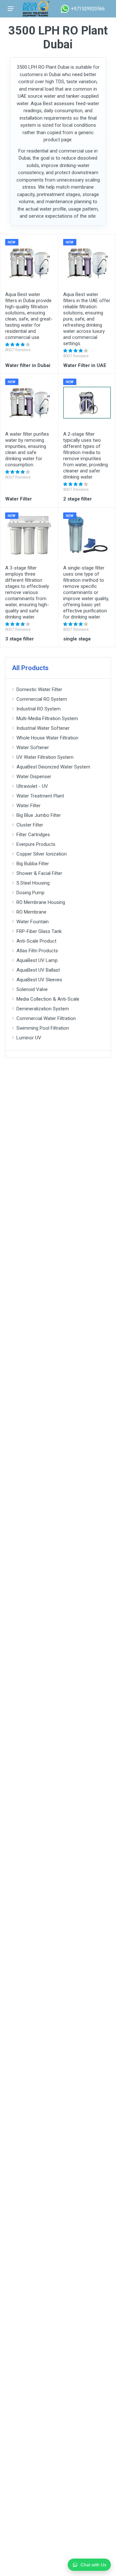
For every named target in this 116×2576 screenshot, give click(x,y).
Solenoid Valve (32, 989)
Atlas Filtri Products (37, 951)
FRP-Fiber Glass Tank (39, 931)
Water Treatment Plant (40, 796)
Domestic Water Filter (39, 689)
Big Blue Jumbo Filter (39, 815)
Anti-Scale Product (36, 941)
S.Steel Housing (33, 883)
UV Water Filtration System (45, 757)
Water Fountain (33, 922)
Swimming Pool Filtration (43, 1028)
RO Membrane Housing (41, 902)
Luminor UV (29, 1038)
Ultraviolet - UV (32, 786)
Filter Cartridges (33, 835)
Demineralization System (43, 1009)
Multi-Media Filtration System (47, 718)
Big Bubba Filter (33, 864)
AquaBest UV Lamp (37, 960)
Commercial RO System (42, 699)
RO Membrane (31, 912)
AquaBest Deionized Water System (53, 767)
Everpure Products (36, 844)
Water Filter (29, 806)
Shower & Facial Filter (39, 873)
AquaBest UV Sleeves (39, 980)
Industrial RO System (39, 709)
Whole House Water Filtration (47, 738)
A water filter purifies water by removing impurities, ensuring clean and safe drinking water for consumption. (27, 449)
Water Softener (33, 748)
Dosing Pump (30, 893)
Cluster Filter (30, 825)
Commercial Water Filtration (46, 1018)
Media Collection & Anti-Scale (48, 999)
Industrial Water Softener (43, 728)
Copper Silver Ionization (42, 854)
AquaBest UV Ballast (38, 970)
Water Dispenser (34, 777)
